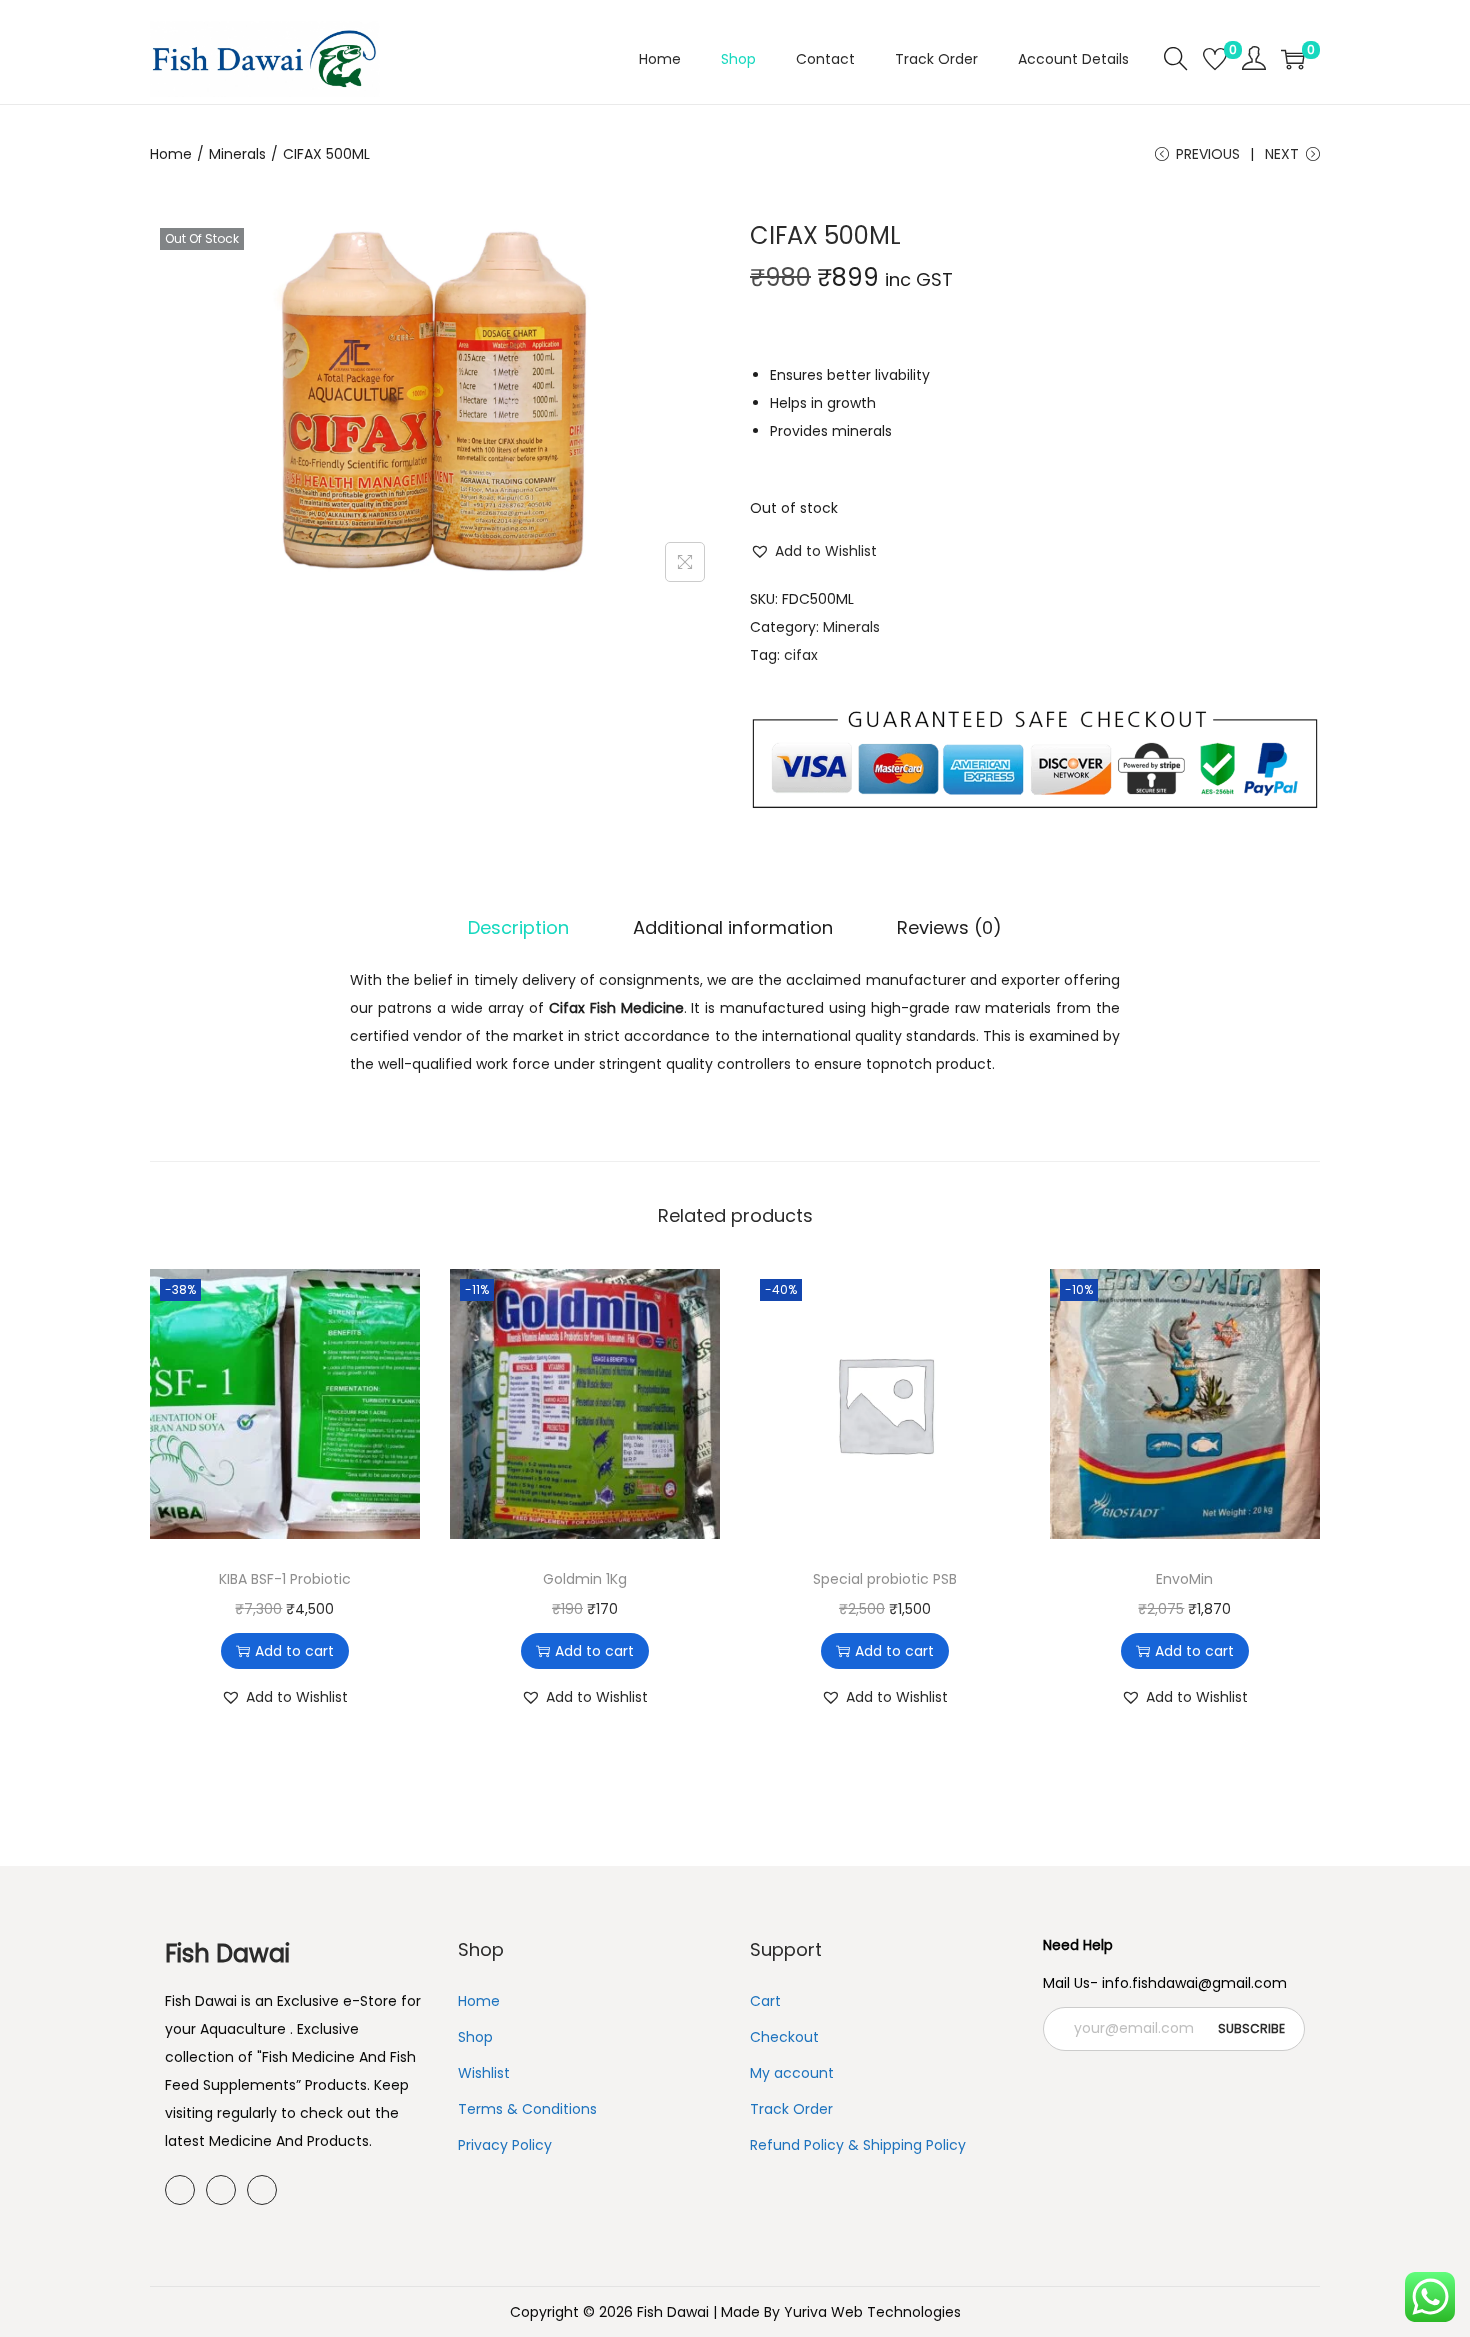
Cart (765, 2001)
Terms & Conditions (527, 2109)
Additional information (733, 927)
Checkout (784, 2037)
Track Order (791, 2109)
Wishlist (484, 2073)
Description (518, 927)
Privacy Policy (505, 2145)
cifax (801, 655)
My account (792, 2073)
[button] (813, 551)
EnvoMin (1184, 1579)
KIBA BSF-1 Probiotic (285, 1579)
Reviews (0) (949, 927)
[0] (1215, 59)
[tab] (518, 928)
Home (171, 154)
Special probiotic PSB (885, 1579)
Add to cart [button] (294, 1651)
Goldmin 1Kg (585, 1579)
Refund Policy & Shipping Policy (858, 2145)
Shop (475, 2037)
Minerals (237, 154)
